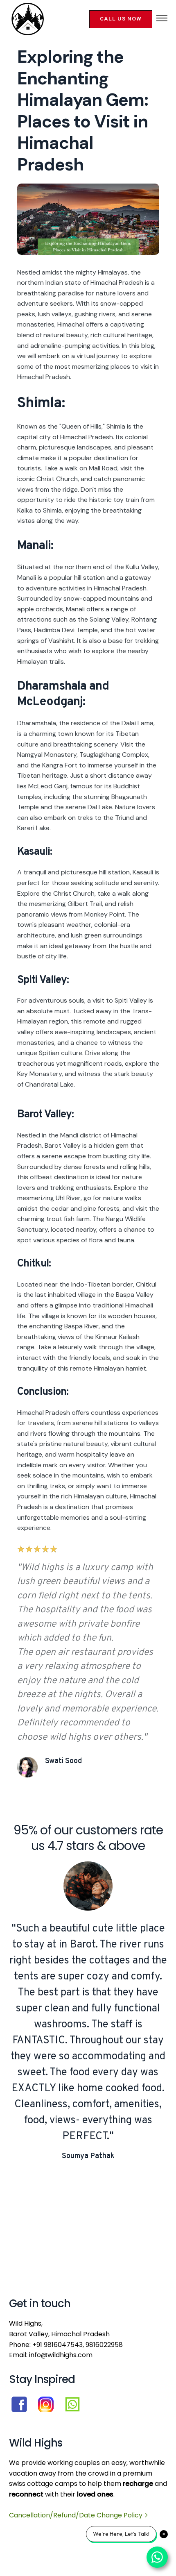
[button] (162, 19)
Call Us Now (121, 19)
